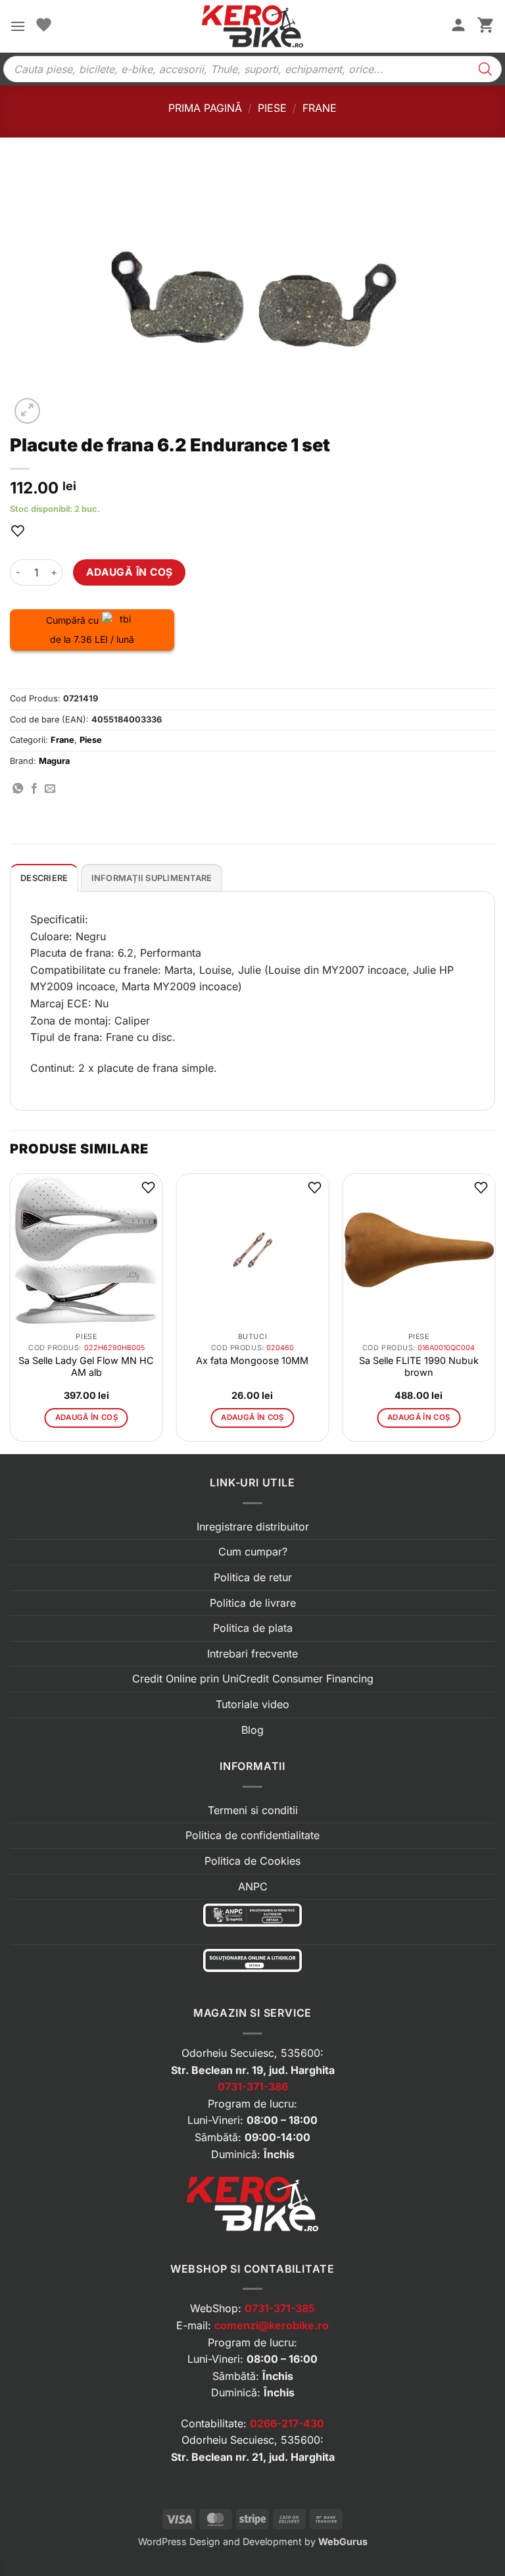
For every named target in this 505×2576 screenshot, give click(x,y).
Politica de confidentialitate (252, 1835)
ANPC (253, 1886)
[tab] (44, 878)
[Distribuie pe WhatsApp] (18, 789)
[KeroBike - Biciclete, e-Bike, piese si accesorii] (252, 26)
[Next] (494, 1312)
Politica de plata (253, 1628)
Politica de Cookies (252, 1861)
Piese (272, 108)
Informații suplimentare (152, 878)
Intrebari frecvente (252, 1654)
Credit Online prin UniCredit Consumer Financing (253, 1679)
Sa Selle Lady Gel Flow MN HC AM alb (86, 1366)
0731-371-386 (253, 2086)
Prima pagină (205, 108)
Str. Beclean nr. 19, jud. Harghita (253, 2070)
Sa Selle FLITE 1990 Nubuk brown (419, 1366)
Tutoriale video (252, 1704)
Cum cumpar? (253, 1552)
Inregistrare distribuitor (253, 1527)
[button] (18, 26)
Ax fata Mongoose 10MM (252, 1360)
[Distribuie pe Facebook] (34, 789)
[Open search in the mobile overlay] (252, 69)
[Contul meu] (458, 26)
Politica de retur (253, 1577)
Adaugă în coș (130, 572)
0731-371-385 (280, 2308)
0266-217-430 (287, 2423)
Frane (320, 108)
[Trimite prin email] (50, 789)
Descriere (44, 878)
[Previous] (11, 1312)
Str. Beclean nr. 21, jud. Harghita (253, 2457)
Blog (252, 1730)
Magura (54, 761)
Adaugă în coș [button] (87, 1417)
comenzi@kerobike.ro (272, 2325)
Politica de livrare (253, 1603)
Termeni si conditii (253, 1810)
